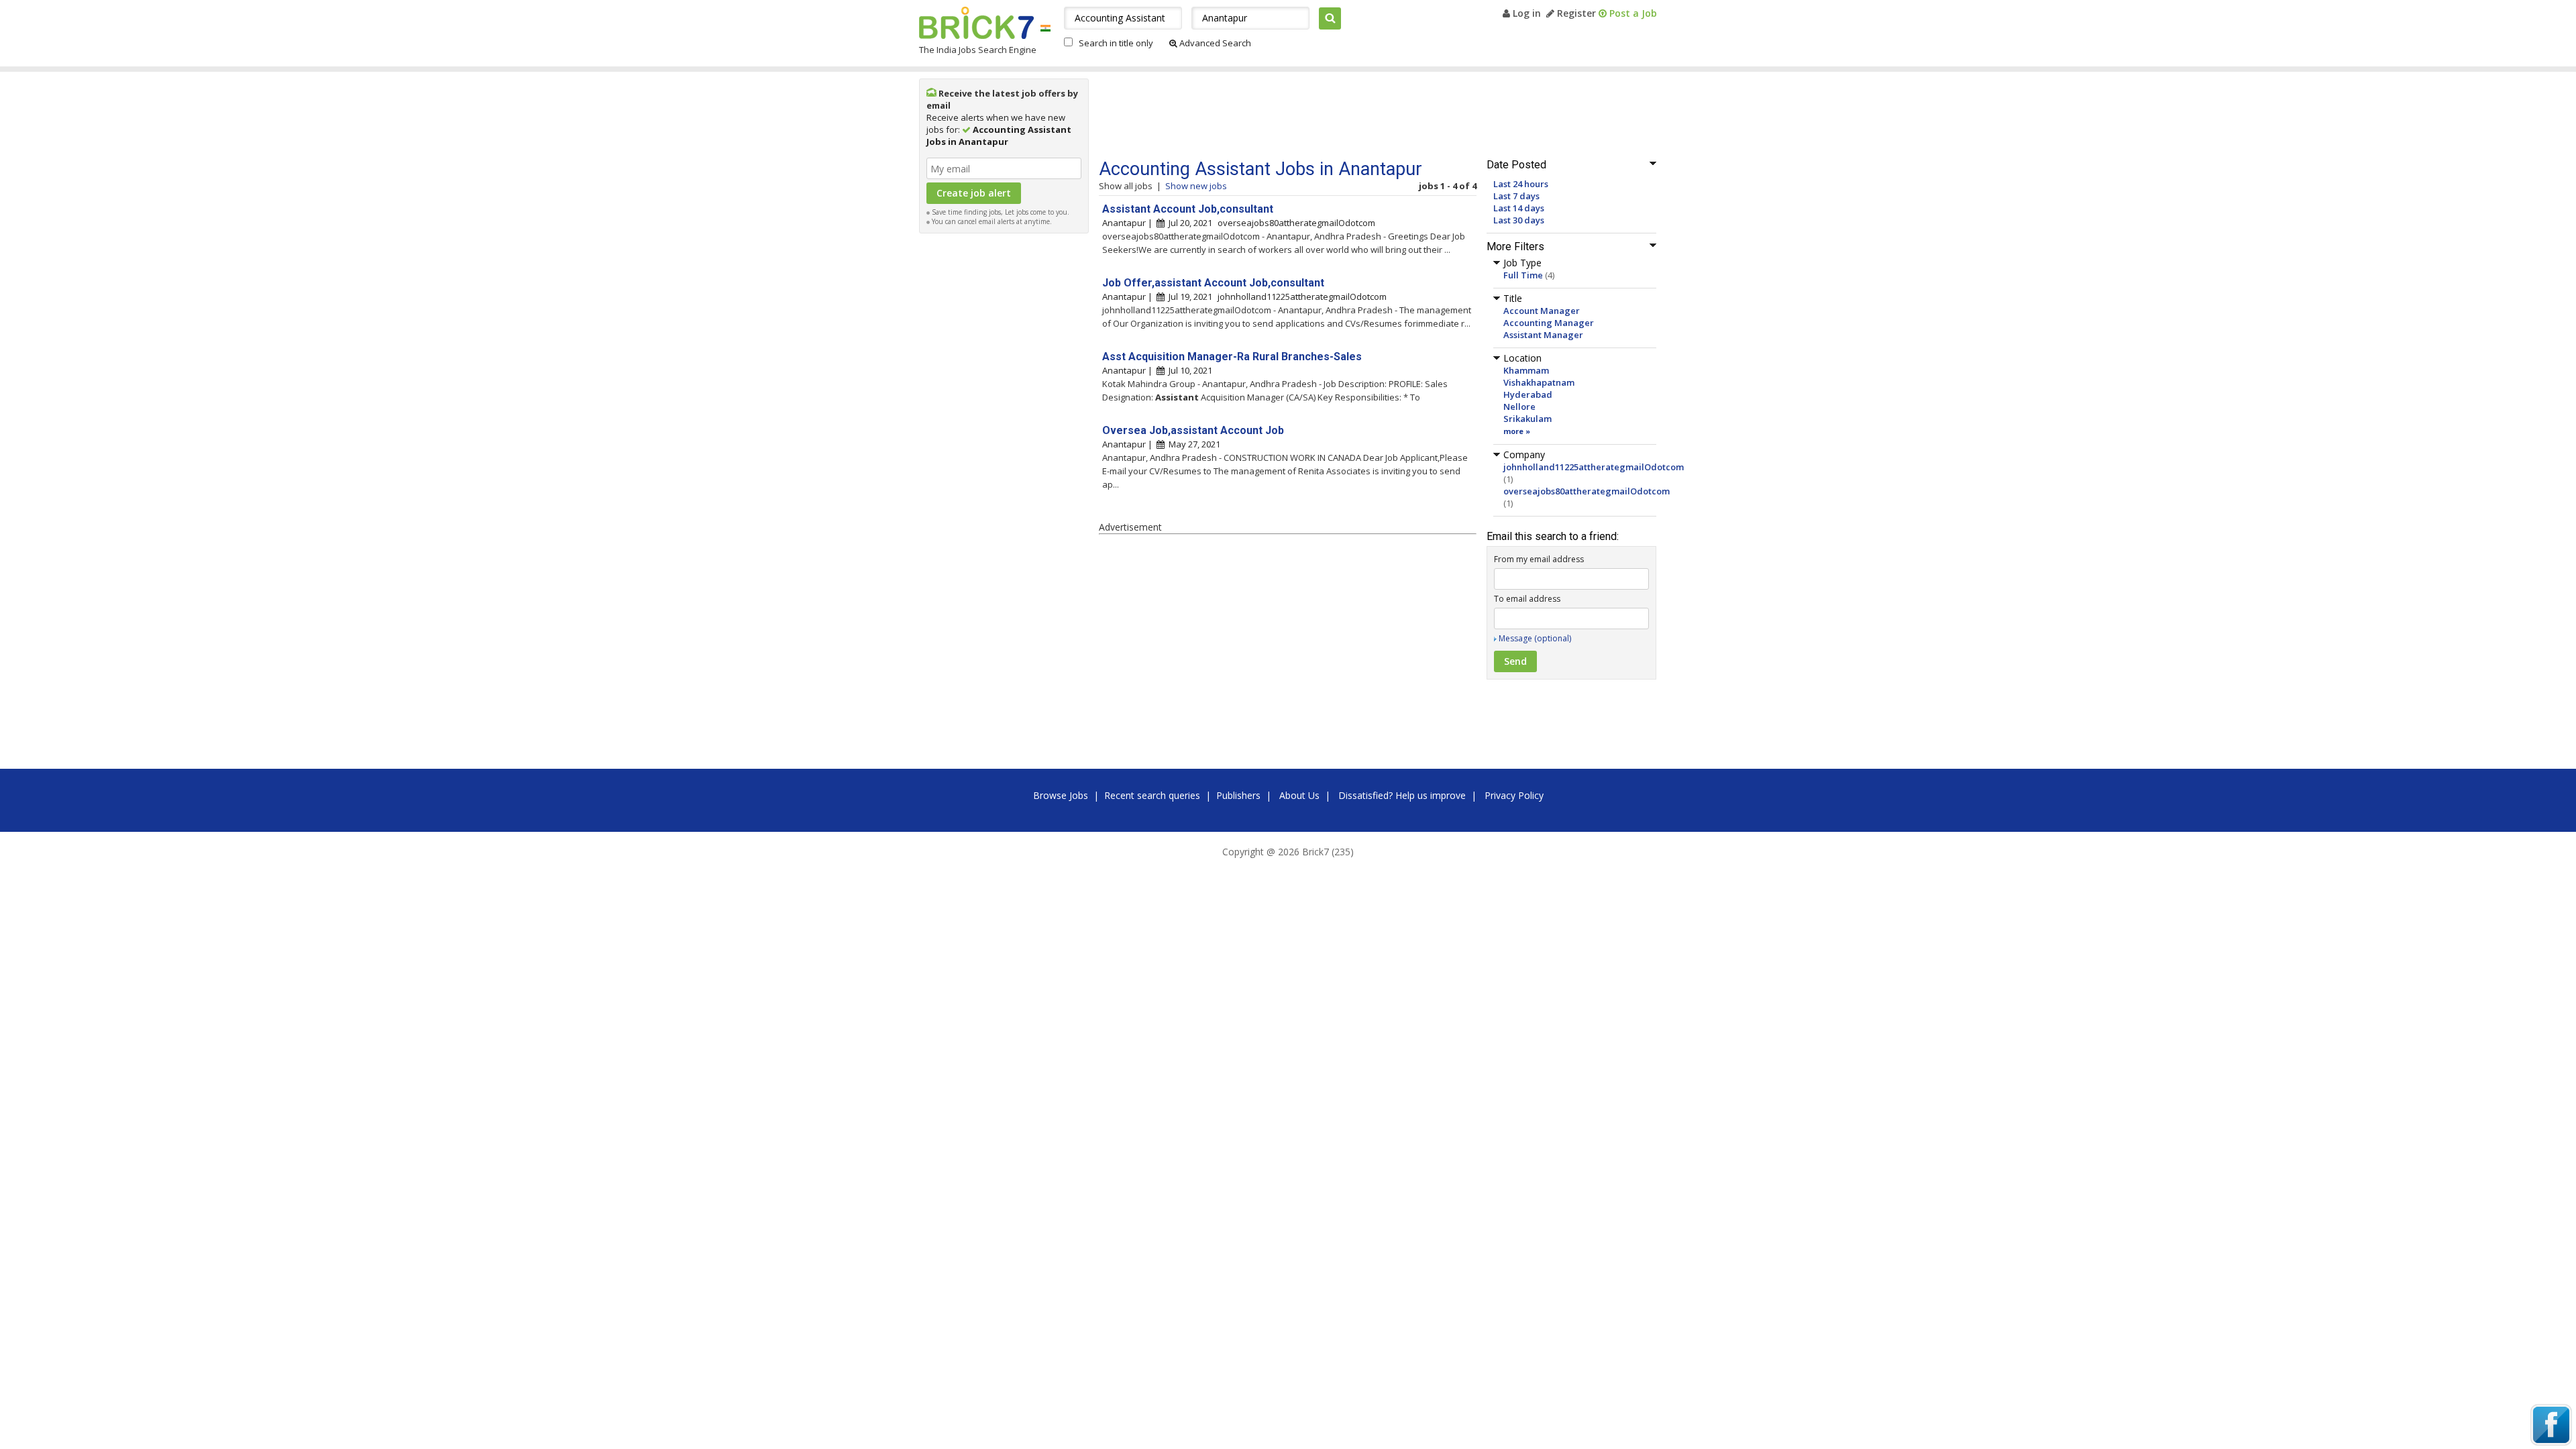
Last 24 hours (1521, 184)
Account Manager (1542, 311)
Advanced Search (1214, 43)
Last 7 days (1516, 196)
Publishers (1238, 795)
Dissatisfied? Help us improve (1402, 795)
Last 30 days (1519, 220)
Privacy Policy (1514, 795)
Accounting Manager (1549, 323)
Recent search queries (1152, 795)
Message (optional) (1535, 638)
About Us (1299, 795)
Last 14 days (1519, 208)
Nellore (1519, 407)
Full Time (1523, 275)
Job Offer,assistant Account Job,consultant (1213, 283)
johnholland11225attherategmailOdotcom (1594, 467)
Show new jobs (1196, 186)
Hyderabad (1528, 394)
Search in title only (1116, 43)
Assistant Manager (1543, 335)
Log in (1525, 13)
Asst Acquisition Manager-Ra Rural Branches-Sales (1232, 357)
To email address (1527, 599)
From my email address (1539, 559)
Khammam (1526, 370)
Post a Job (1632, 13)
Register (1575, 13)
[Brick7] (1045, 28)
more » (1517, 431)
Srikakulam (1527, 419)
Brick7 (976, 23)
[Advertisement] (1004, 441)
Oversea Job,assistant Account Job (1193, 430)
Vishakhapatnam (1539, 382)
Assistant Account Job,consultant (1188, 209)
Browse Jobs (1061, 795)
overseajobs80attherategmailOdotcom (1587, 491)
